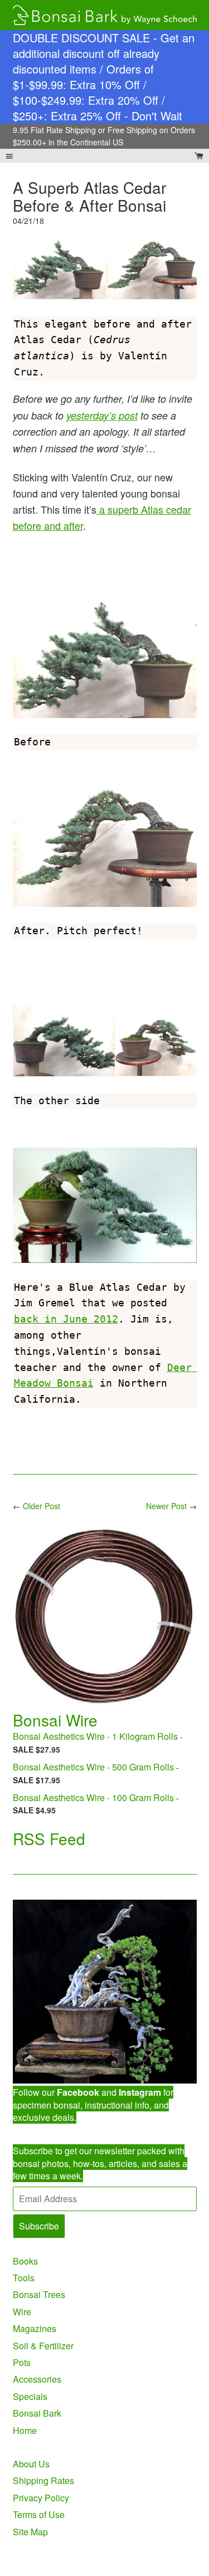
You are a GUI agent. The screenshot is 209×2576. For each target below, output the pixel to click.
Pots (22, 2362)
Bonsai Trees (39, 2294)
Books (25, 2261)
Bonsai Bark (37, 2413)
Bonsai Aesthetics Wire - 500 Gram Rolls (93, 1767)
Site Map (30, 2532)
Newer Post (166, 1506)
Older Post (42, 1506)
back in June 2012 (66, 1319)
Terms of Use (39, 2514)
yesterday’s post (102, 415)
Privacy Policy (41, 2498)
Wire (22, 2312)
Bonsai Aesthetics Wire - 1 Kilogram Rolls (95, 1736)
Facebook (78, 2092)
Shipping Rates (43, 2480)
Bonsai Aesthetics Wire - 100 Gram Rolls (93, 1797)
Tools (24, 2278)
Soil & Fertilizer (43, 2346)
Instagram (140, 2092)
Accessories (37, 2379)
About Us (31, 2464)
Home (25, 2430)
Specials (30, 2396)
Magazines (35, 2328)
